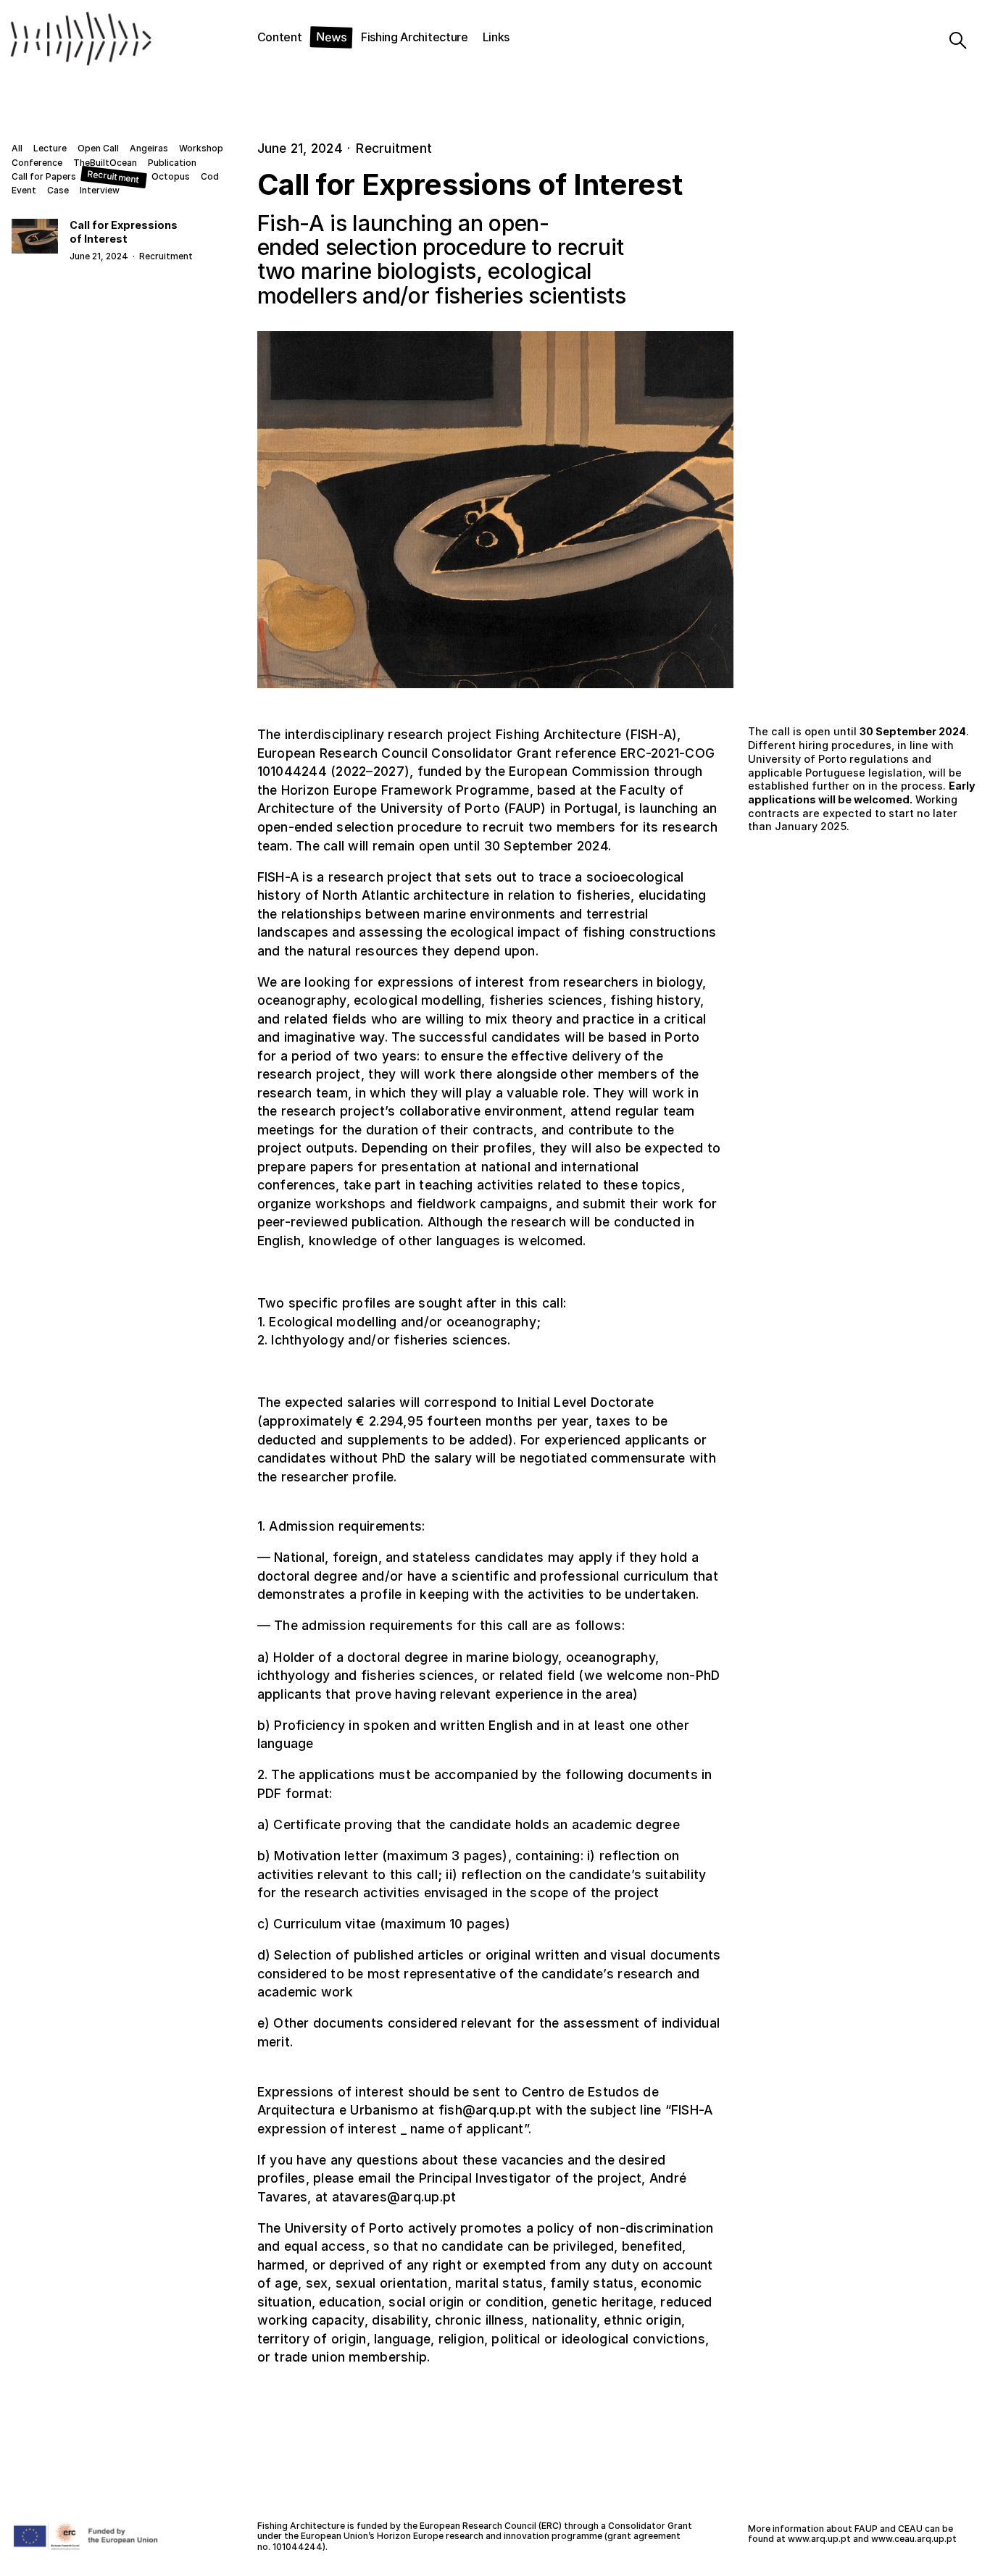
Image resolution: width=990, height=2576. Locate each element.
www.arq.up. (814, 2539)
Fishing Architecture (415, 37)
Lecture (50, 149)
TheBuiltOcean (105, 163)
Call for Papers (44, 177)
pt (846, 2539)
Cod (210, 177)
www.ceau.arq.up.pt (914, 2539)
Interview (100, 191)
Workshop (201, 149)
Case (58, 191)
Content (280, 37)
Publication (172, 163)
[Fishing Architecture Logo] (75, 41)
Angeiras (149, 149)
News (331, 37)
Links (496, 37)
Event (24, 191)
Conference (37, 163)
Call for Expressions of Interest (124, 232)
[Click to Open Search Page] (945, 41)
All (17, 149)
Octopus (171, 177)
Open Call (98, 149)
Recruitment (113, 177)
